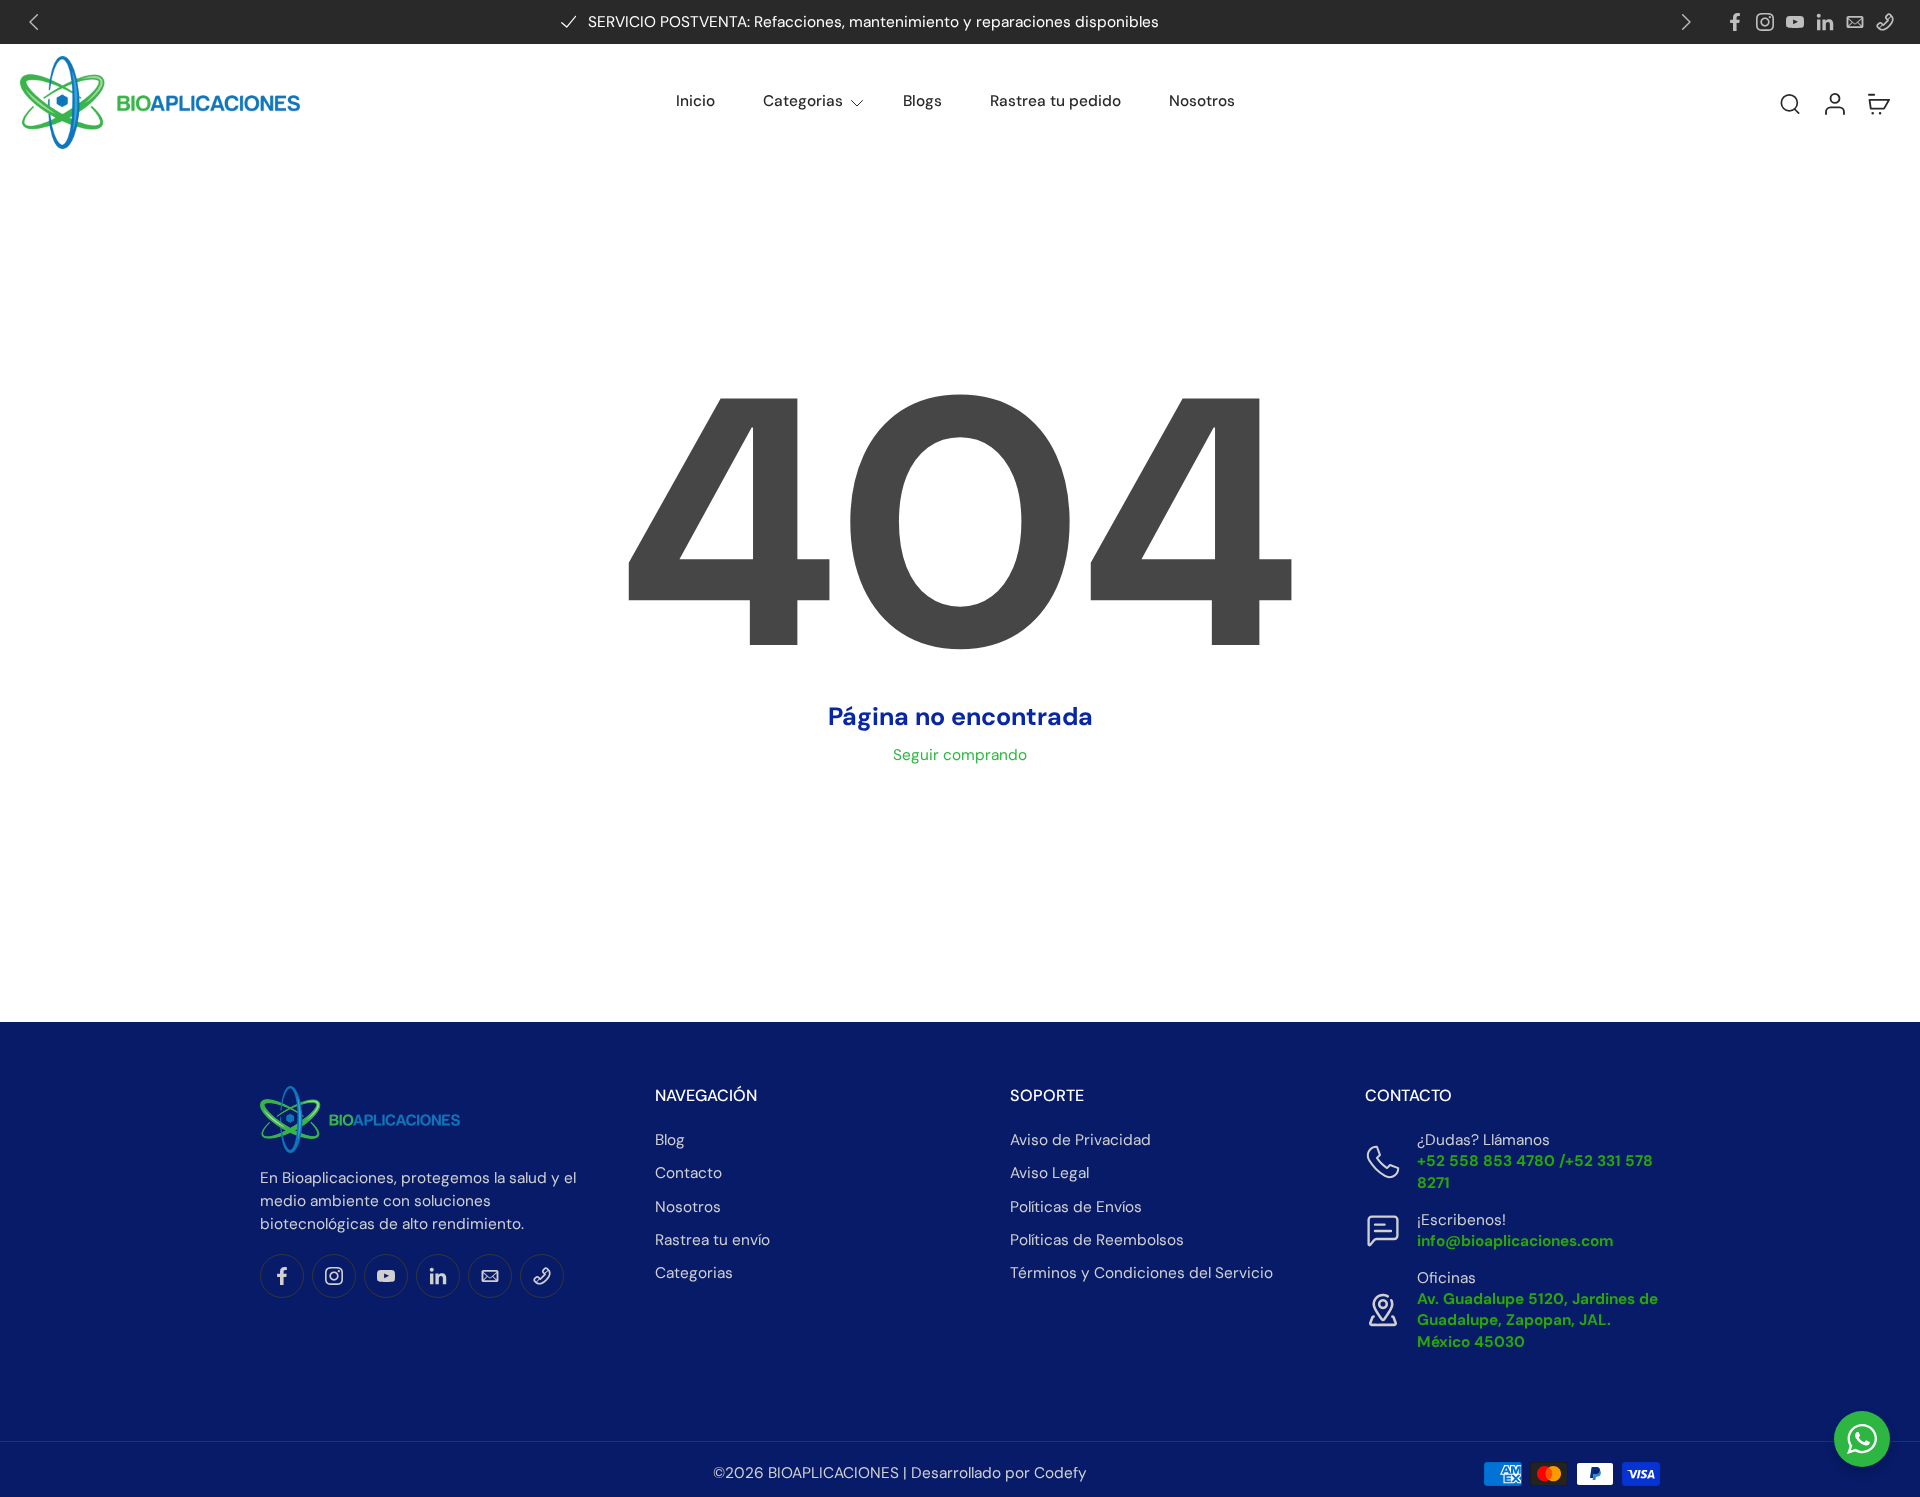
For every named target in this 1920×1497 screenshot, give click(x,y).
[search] (1790, 103)
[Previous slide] (34, 22)
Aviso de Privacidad (1080, 1140)
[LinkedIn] (1825, 22)
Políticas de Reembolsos (1097, 1240)
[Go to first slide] (1686, 22)
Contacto (688, 1173)
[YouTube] (1795, 22)
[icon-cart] (1878, 102)
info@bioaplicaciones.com (1515, 1241)
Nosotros (1202, 101)
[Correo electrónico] (1855, 22)
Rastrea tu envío (712, 1240)
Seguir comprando (960, 755)
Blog (670, 1140)
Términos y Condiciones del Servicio (1141, 1273)
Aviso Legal (1049, 1173)
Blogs (922, 101)
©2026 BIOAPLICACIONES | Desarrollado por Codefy (900, 1473)
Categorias (803, 101)
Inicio (695, 101)
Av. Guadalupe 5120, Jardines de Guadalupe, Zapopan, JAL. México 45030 (1537, 1320)
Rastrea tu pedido (1055, 101)
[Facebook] (1735, 22)
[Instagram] (1765, 22)
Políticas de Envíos (1076, 1206)
